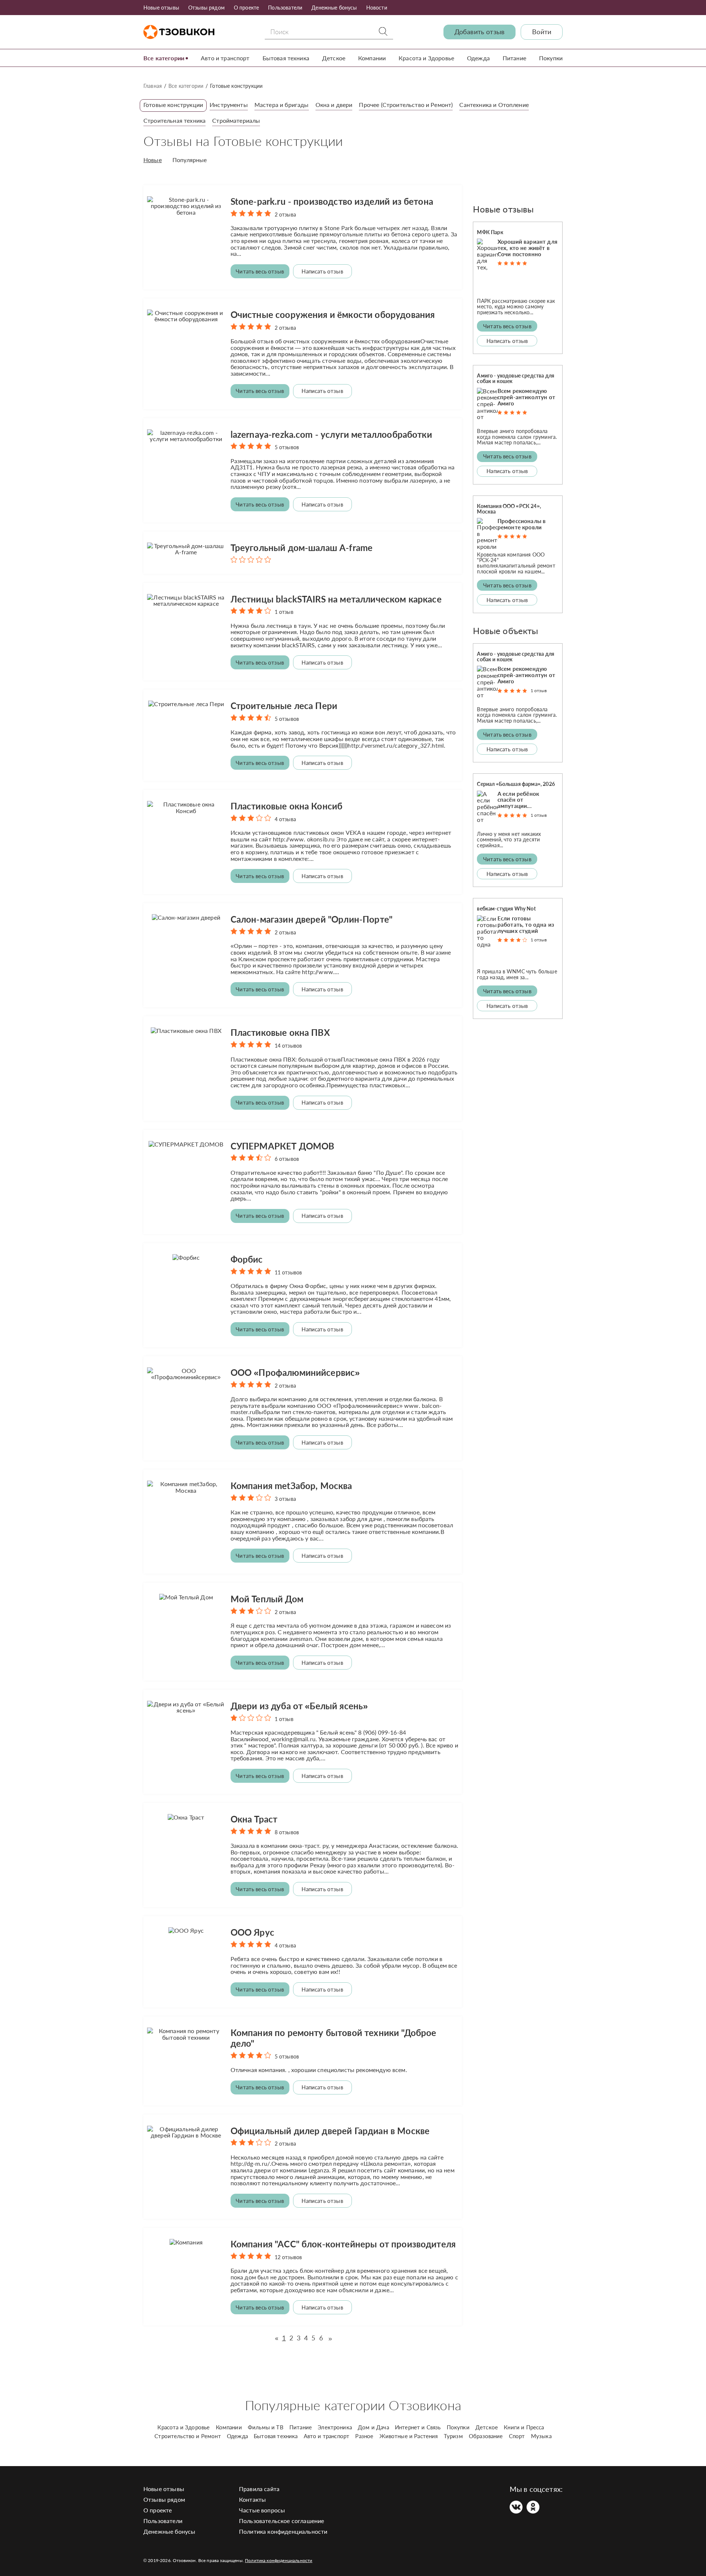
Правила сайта (259, 2489)
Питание (514, 58)
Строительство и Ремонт (188, 2436)
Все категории (164, 58)
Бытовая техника (286, 58)
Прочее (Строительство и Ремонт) (406, 105)
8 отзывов (287, 1832)
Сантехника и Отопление (494, 105)
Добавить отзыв (479, 32)
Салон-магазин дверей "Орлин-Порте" (311, 919)
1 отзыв (284, 612)
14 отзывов (288, 1046)
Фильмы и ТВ (266, 2427)
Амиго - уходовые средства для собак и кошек (516, 378)
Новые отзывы (161, 8)
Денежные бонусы (334, 8)
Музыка (541, 2436)
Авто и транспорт (225, 58)
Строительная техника (174, 120)
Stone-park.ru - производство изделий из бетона (332, 201)
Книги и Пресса (524, 2427)
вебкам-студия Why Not (506, 908)
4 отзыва (285, 819)
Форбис (247, 1259)
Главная (153, 86)
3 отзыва (285, 1499)
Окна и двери (334, 105)
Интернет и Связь (418, 2427)
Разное (364, 2436)
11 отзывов (288, 1272)
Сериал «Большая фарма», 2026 (516, 784)
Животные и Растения (409, 2436)
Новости (377, 8)
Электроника (335, 2427)
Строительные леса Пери (284, 706)
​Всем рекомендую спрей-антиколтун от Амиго (526, 397)
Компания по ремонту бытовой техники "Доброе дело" (334, 2038)
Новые (153, 160)
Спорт (517, 2436)
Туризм (453, 2436)
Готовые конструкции (173, 105)
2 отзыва (285, 214)
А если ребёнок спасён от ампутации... (518, 800)
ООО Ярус (252, 1932)
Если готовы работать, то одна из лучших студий (526, 924)
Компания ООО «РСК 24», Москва (509, 509)
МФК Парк (490, 232)
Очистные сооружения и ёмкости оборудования (333, 314)
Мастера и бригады (282, 105)
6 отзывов (287, 1159)
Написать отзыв (322, 271)
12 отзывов (288, 2257)
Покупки (551, 58)
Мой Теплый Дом (267, 1599)
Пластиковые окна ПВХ (280, 1032)
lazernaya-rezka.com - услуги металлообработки (331, 434)
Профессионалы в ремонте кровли (522, 524)
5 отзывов (287, 447)
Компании (372, 58)
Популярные (190, 160)
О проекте (246, 8)
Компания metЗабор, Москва (291, 1486)
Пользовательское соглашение (281, 2521)
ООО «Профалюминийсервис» (295, 1372)
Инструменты (229, 105)
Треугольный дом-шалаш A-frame (302, 548)
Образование (486, 2436)
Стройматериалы (236, 120)
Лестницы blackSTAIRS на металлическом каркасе (336, 599)
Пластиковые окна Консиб (287, 806)
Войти (542, 32)
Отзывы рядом (206, 8)
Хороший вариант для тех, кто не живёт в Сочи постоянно (527, 248)
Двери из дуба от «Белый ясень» (299, 1706)
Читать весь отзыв (260, 271)
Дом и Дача (373, 2427)
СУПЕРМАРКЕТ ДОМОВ (283, 1146)
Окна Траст (254, 1819)
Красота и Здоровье (426, 58)
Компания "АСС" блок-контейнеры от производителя (343, 2244)
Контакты (252, 2499)
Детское (334, 58)
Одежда (478, 58)
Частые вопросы (262, 2510)
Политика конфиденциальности (283, 2531)
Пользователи (285, 8)
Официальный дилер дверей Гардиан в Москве (330, 2131)
